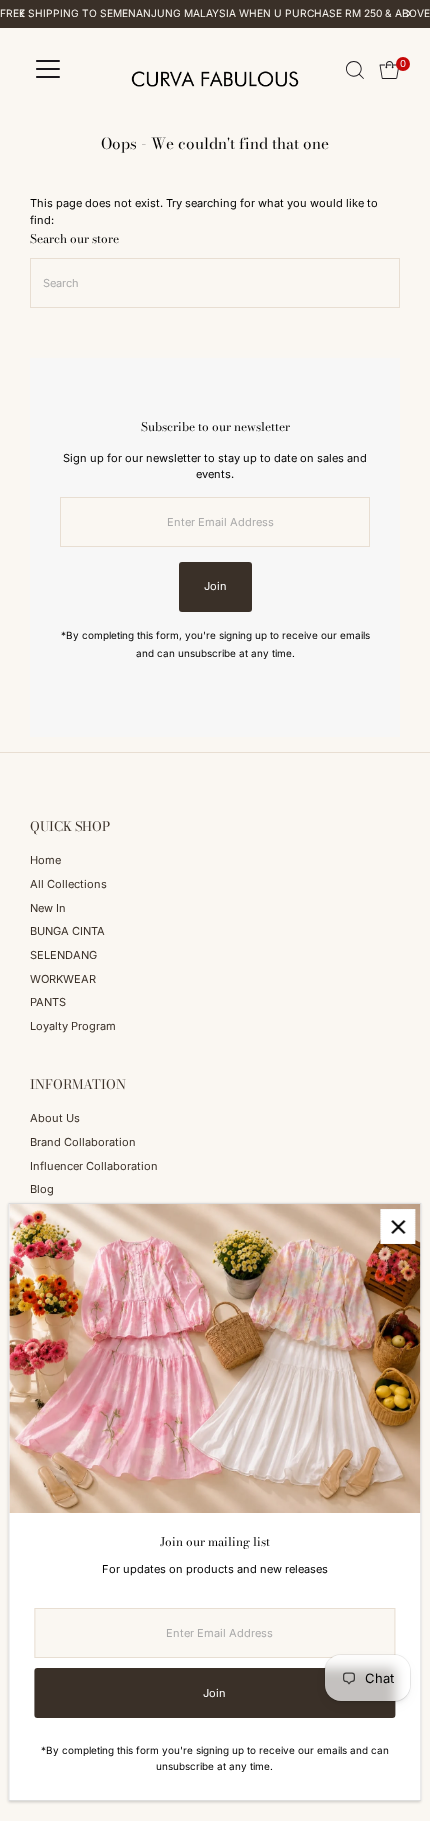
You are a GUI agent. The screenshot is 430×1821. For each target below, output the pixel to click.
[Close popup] (397, 1226)
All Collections (68, 884)
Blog (42, 1189)
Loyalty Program (73, 1026)
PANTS (48, 1002)
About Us (55, 1118)
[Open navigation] (48, 70)
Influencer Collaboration (94, 1166)
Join (215, 586)
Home (45, 860)
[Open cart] (389, 70)
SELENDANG (63, 955)
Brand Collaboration (83, 1142)
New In (48, 908)
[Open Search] (355, 70)
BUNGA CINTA (67, 931)
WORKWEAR (63, 979)
